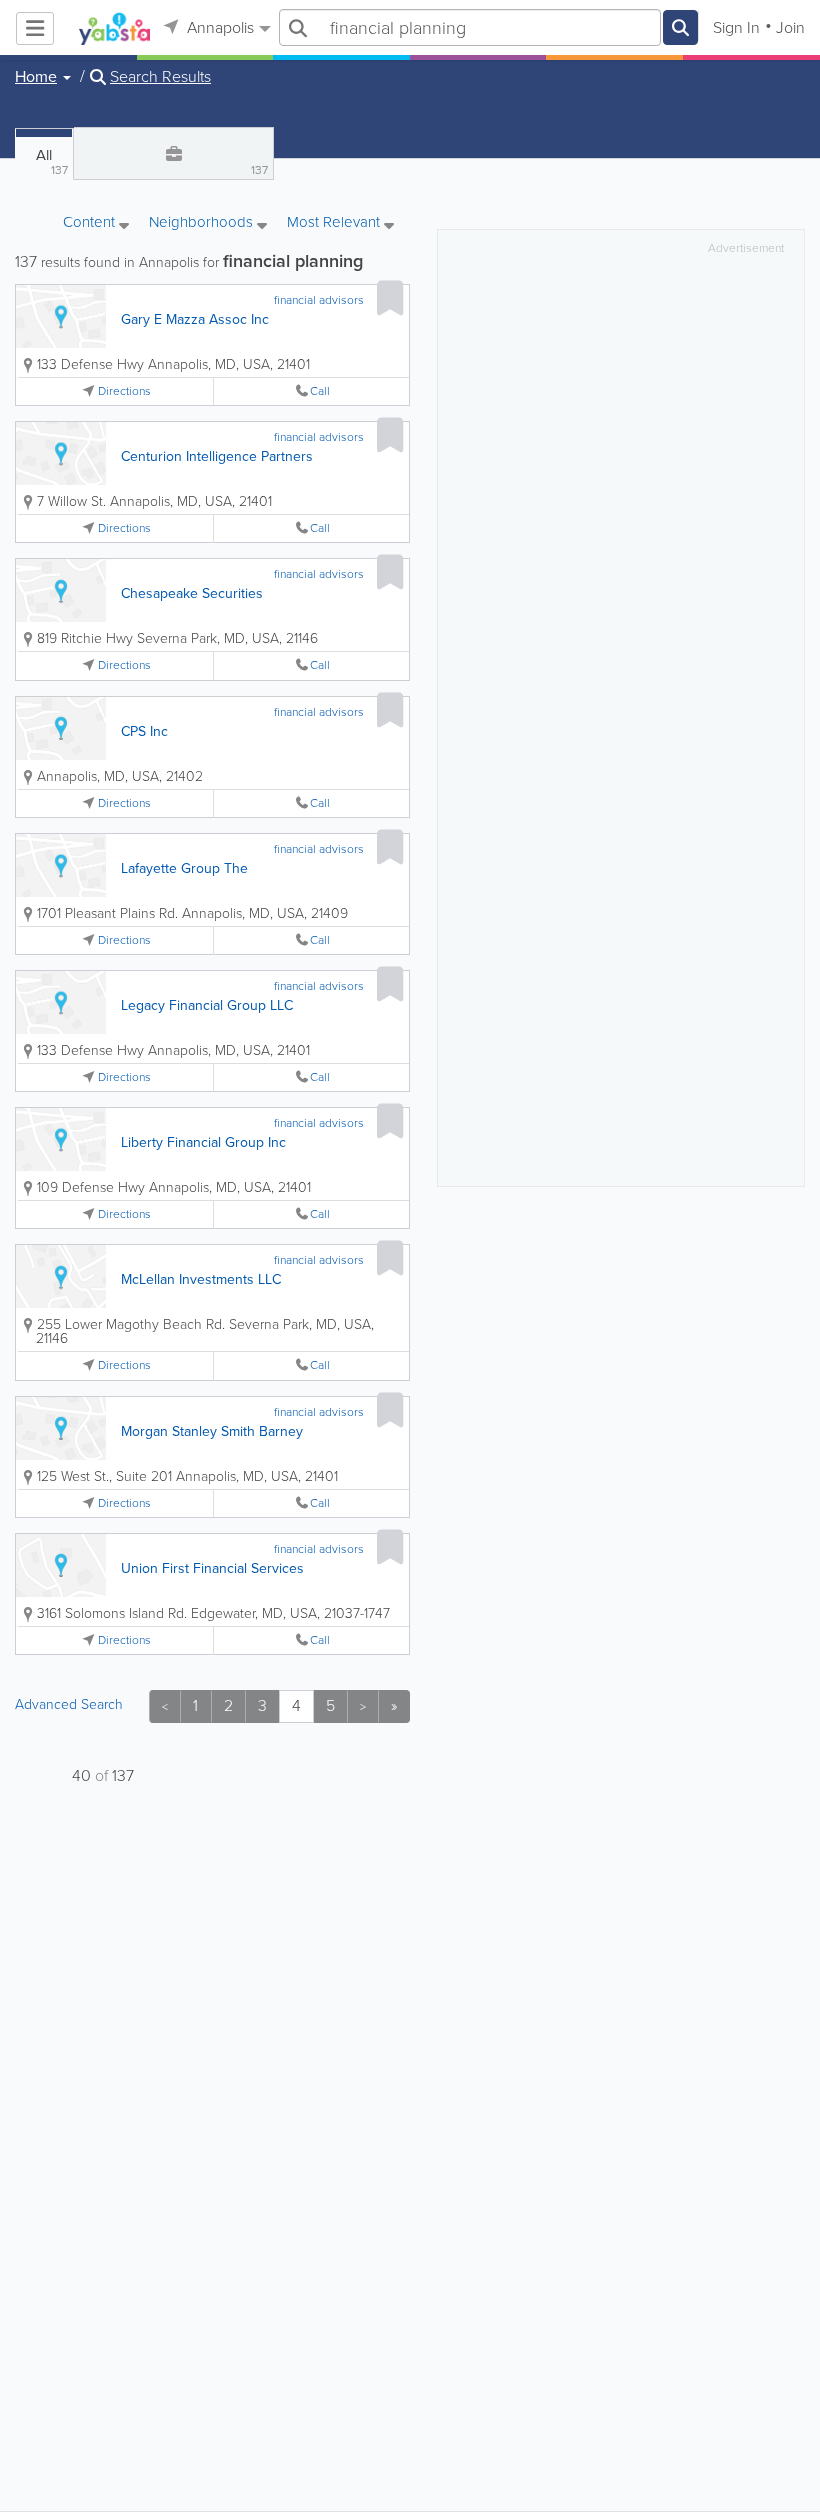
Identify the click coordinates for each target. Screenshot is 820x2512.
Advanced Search (69, 1704)
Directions (124, 391)
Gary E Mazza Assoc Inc (195, 319)
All (52, 161)
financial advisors (319, 300)
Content (91, 223)
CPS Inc (144, 731)
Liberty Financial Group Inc (203, 1142)
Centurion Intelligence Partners (217, 456)
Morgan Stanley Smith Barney (212, 1431)
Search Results (160, 77)
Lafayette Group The (184, 868)
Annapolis (218, 27)
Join (790, 27)
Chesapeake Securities (192, 593)
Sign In (736, 27)
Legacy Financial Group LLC (207, 1005)
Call (320, 391)
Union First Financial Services (212, 1568)
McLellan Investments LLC (201, 1279)
